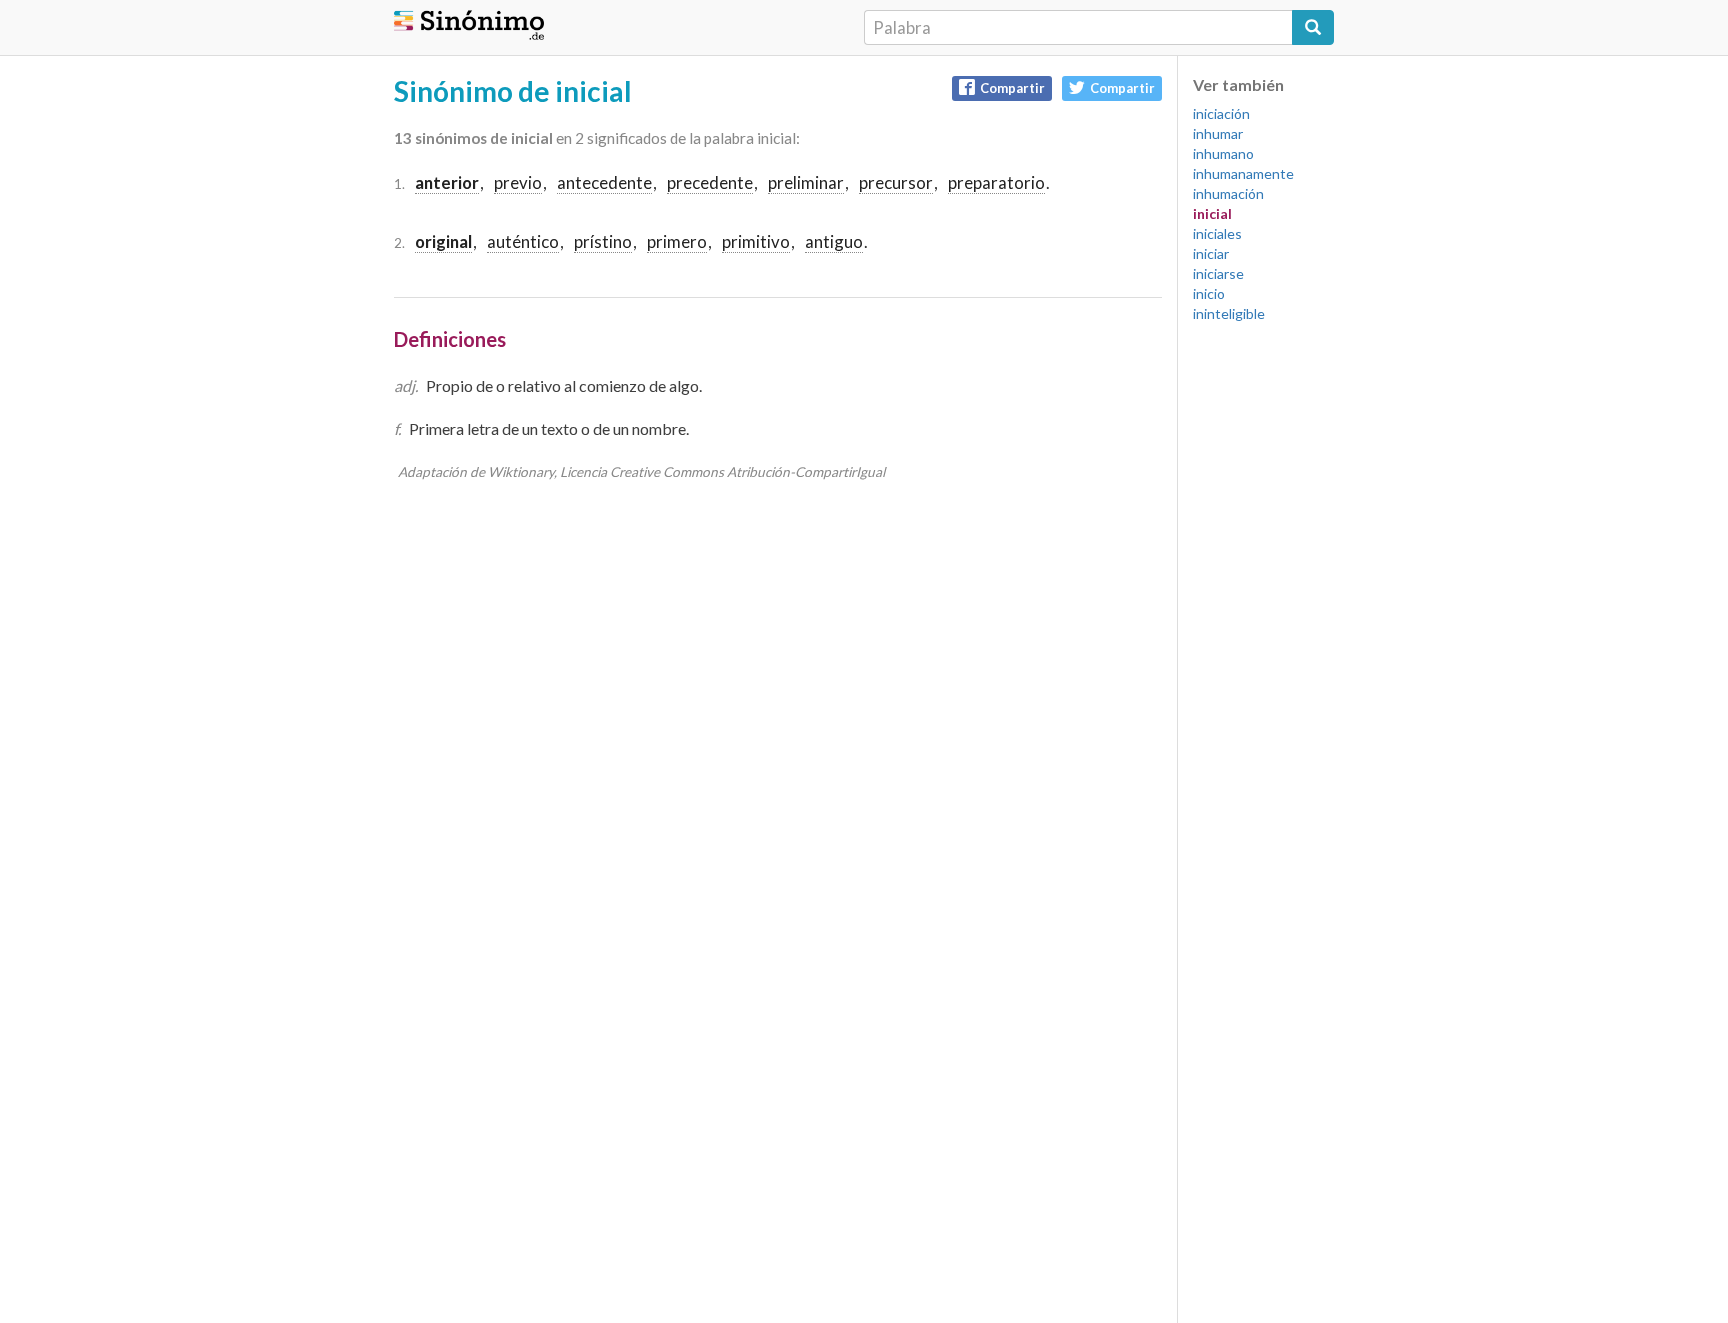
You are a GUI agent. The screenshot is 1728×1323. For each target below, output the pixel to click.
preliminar (806, 182)
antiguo (834, 241)
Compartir (1012, 88)
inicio (1209, 293)
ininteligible (1229, 313)
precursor (896, 182)
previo (518, 182)
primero (677, 241)
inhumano (1223, 153)
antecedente (604, 182)
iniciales (1217, 233)
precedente (710, 182)
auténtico (523, 241)
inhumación (1228, 193)
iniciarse (1218, 273)
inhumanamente (1243, 173)
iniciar (1211, 253)
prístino (603, 241)
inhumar (1218, 133)
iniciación (1221, 113)
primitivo (756, 241)
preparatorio (996, 182)
